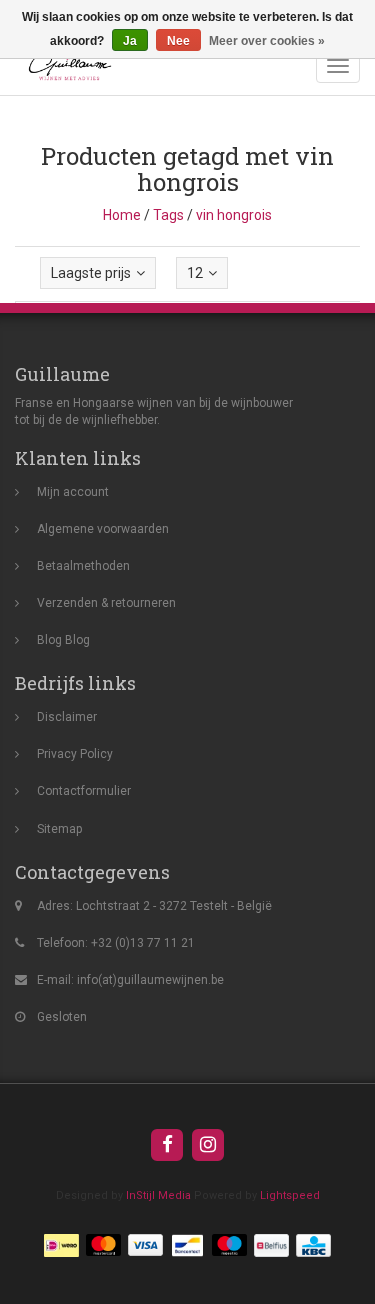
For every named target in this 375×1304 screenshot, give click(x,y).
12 (195, 273)
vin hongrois (234, 215)
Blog (49, 640)
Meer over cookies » (267, 41)
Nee (178, 41)
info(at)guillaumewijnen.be (150, 980)
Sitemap (59, 829)
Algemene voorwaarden (103, 529)
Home (122, 215)
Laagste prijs (91, 273)
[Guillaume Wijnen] (65, 66)
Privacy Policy (75, 754)
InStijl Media (158, 1195)
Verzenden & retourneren (106, 603)
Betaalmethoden (83, 566)
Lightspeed (290, 1195)
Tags (168, 215)
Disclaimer (67, 717)
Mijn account (73, 492)
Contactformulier (84, 791)
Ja (130, 41)
